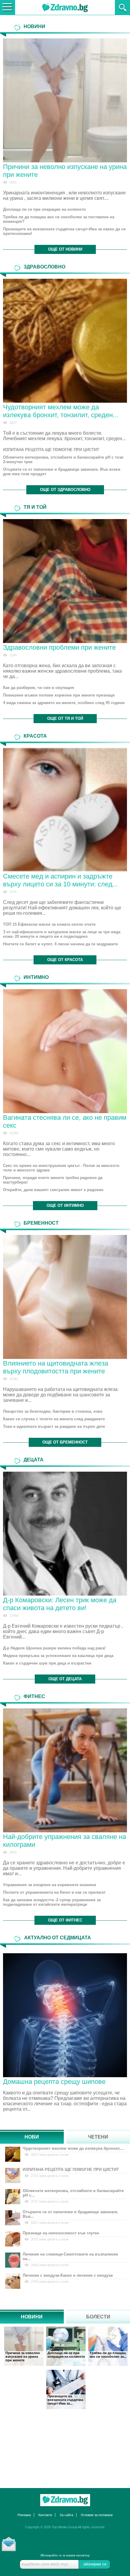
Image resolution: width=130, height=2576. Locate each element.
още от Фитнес (65, 1920)
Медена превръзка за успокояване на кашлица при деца (58, 1656)
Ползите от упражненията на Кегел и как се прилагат (54, 1892)
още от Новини (65, 249)
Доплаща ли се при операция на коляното (44, 209)
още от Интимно (65, 1205)
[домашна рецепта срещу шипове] (65, 2014)
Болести (98, 2317)
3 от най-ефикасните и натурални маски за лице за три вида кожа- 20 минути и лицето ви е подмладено (62, 934)
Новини (34, 26)
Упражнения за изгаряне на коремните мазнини (50, 1885)
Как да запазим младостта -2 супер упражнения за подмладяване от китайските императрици (52, 1902)
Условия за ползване (97, 2515)
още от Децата (65, 1679)
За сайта (66, 2515)
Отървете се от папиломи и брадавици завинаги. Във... (71, 2214)
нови (32, 2137)
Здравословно (44, 267)
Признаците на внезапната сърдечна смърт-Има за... (65, 2400)
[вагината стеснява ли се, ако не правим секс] (65, 1051)
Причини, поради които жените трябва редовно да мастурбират (53, 1180)
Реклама (24, 2515)
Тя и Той (35, 507)
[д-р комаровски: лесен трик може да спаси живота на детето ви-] (65, 1534)
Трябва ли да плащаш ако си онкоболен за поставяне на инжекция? (59, 219)
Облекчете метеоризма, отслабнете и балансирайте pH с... (73, 2193)
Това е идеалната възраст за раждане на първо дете (54, 1426)
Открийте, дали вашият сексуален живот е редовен (53, 1190)
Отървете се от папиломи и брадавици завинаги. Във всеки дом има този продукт (62, 472)
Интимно (36, 977)
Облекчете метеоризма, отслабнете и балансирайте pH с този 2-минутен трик (63, 460)
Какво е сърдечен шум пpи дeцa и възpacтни (47, 1663)
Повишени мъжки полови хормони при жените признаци (59, 695)
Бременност (41, 1223)
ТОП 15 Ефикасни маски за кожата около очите (49, 924)
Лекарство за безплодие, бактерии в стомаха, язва (53, 1411)
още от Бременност (65, 1442)
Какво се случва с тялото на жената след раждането (54, 1419)
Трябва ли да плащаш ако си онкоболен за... (108, 2355)
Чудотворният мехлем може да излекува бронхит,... (73, 2148)
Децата (34, 1460)
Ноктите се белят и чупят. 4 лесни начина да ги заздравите (60, 944)
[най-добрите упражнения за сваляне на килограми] (65, 1770)
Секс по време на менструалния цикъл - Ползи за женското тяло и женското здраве (61, 1168)
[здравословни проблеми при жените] (65, 581)
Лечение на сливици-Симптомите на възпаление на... (70, 2256)
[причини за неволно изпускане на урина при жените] (65, 100)
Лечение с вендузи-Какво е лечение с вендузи (68, 2275)
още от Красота (65, 960)
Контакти (45, 2515)
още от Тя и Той (65, 718)
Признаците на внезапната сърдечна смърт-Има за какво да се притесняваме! (64, 231)
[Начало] (65, 2500)
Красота (35, 736)
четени (98, 2137)
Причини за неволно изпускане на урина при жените (23, 2357)
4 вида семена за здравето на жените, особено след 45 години (64, 703)
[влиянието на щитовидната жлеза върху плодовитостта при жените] (65, 1297)
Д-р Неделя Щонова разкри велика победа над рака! (54, 1648)
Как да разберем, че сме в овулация (39, 688)
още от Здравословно (65, 490)
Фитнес (34, 1696)
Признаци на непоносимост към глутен (61, 2233)
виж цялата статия (54, 2155)
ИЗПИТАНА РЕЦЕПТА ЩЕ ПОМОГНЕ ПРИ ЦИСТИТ (51, 450)
